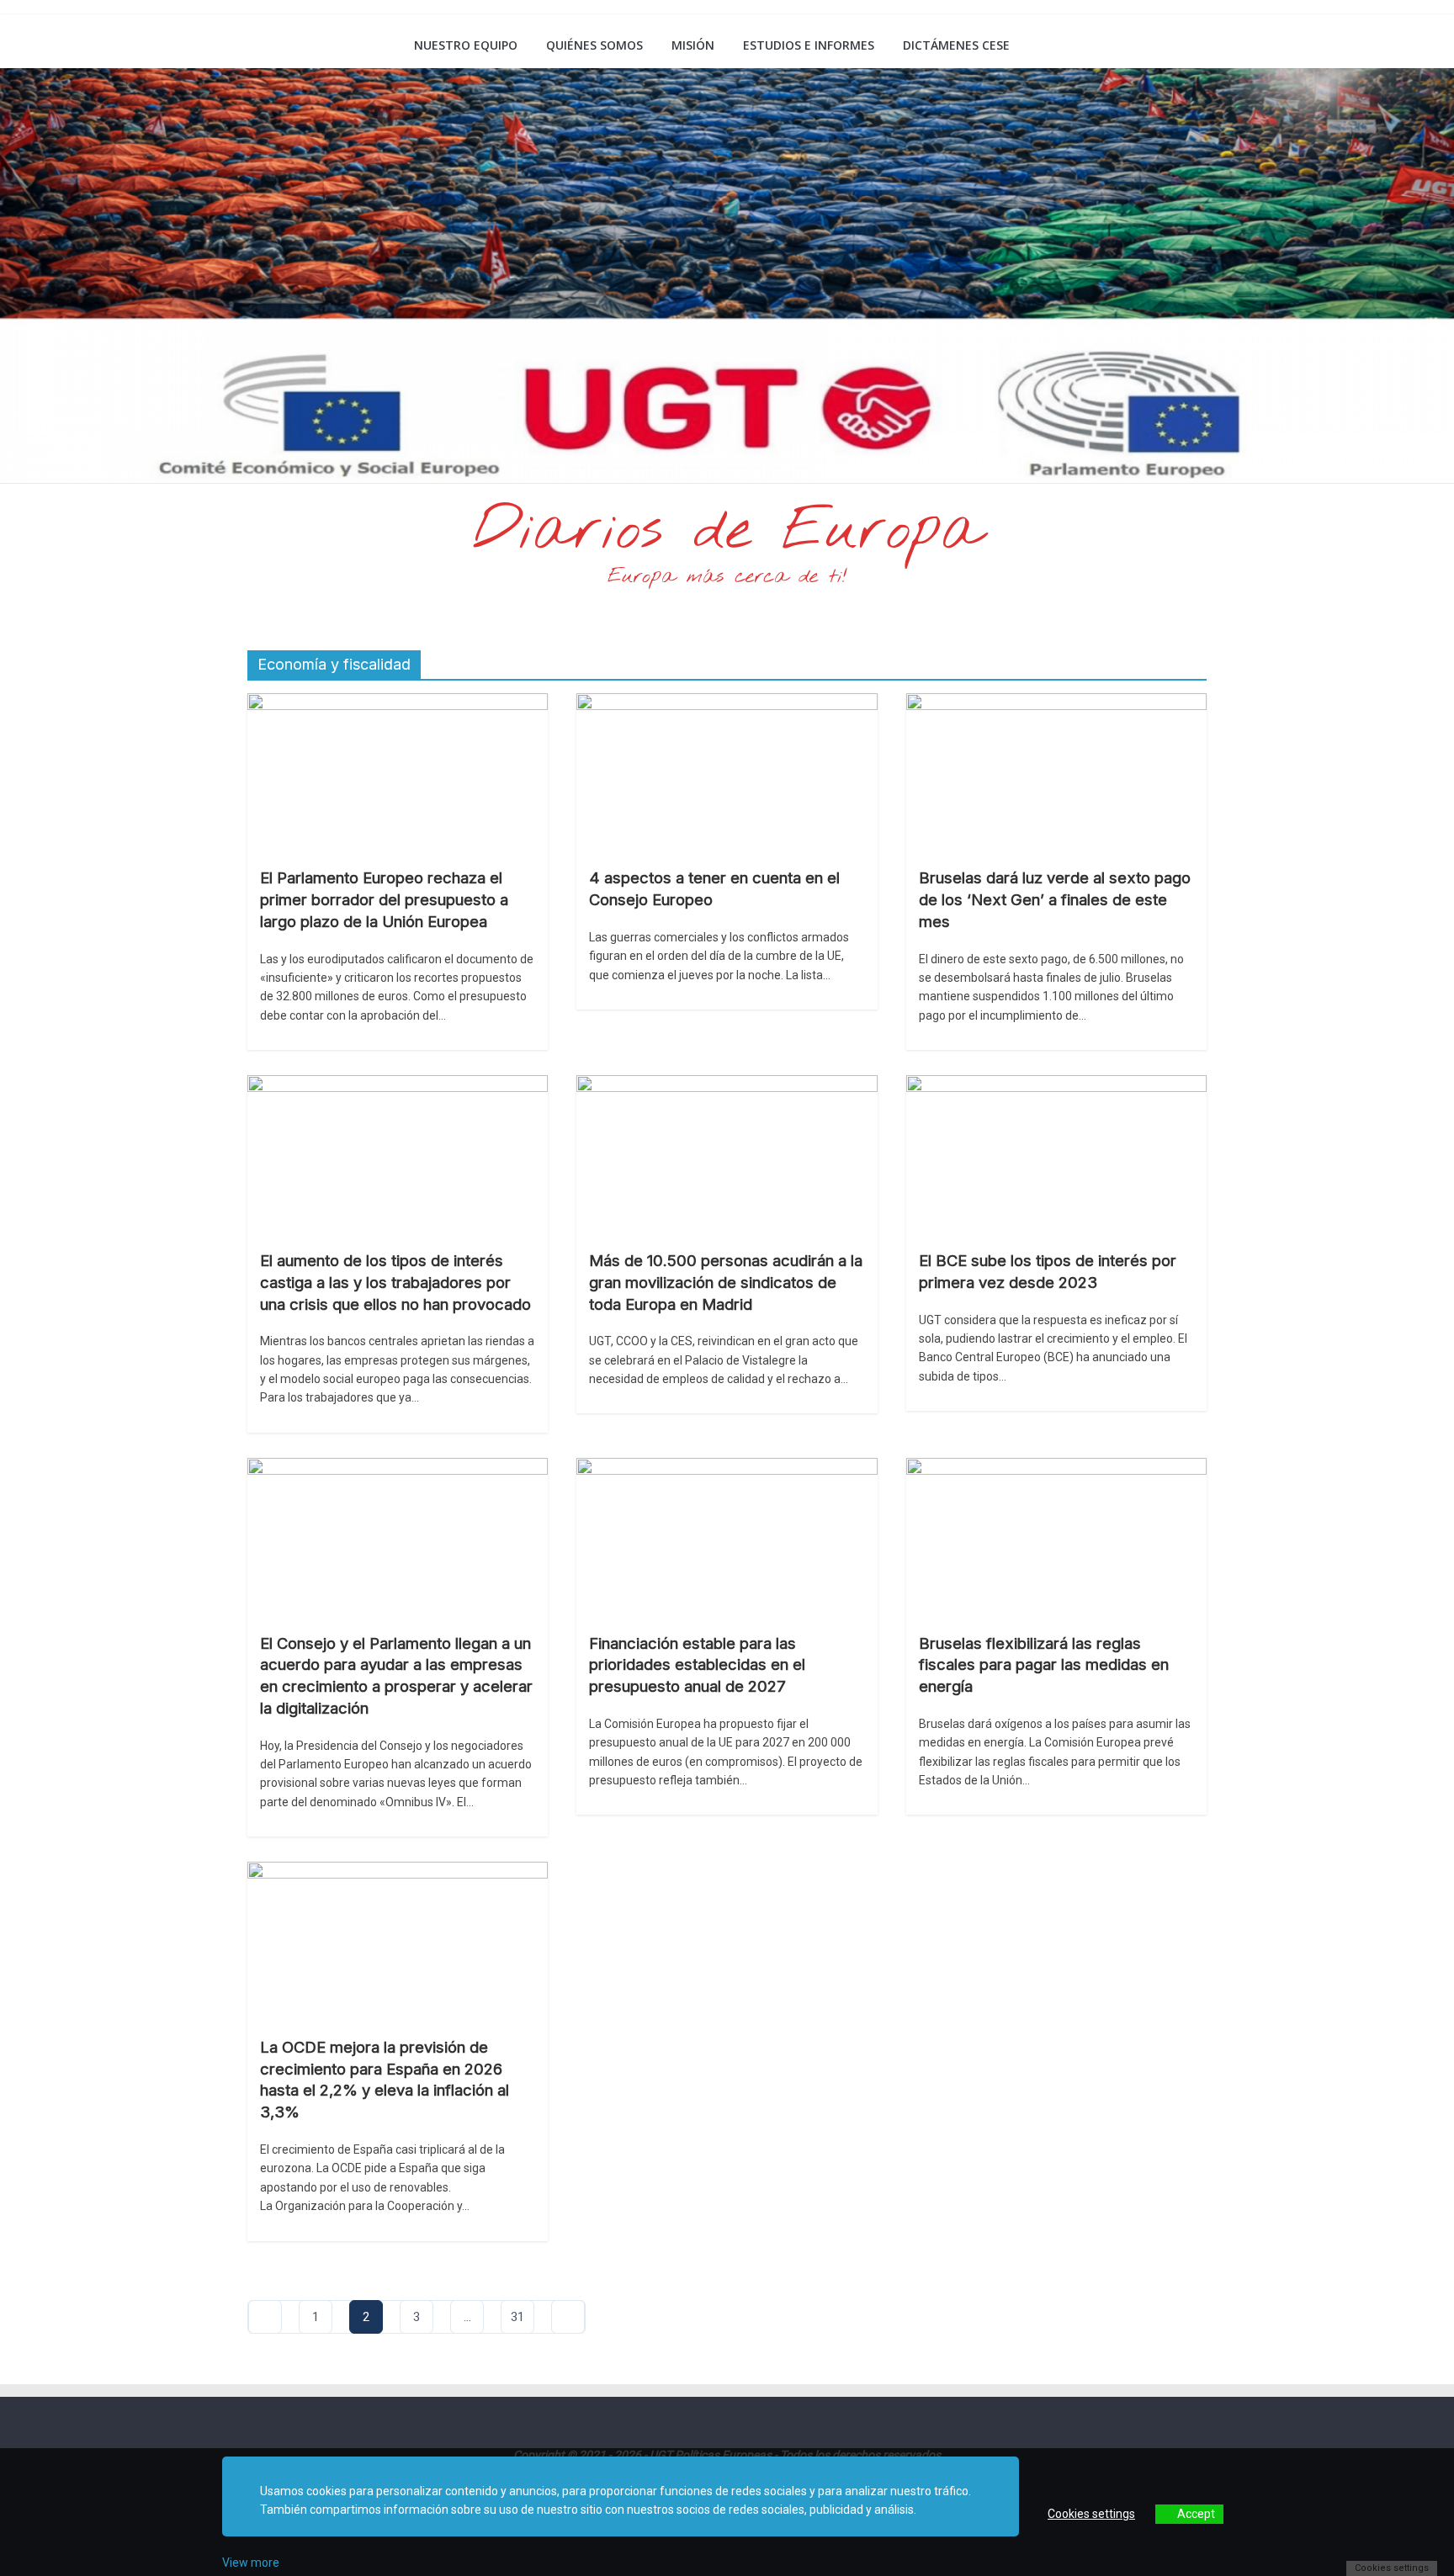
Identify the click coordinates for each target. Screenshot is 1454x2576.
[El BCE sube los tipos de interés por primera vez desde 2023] (1056, 1086)
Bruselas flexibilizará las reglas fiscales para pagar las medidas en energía (1044, 1665)
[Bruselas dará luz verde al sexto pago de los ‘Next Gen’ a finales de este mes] (1056, 704)
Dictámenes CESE (956, 45)
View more (251, 2563)
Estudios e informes (809, 45)
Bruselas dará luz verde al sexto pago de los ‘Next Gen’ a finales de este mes (1055, 899)
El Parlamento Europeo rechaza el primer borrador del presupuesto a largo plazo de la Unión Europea (384, 899)
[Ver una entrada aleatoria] (1187, 45)
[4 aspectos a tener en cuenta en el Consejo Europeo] (727, 704)
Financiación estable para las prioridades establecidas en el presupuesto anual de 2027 (697, 1665)
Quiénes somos (594, 45)
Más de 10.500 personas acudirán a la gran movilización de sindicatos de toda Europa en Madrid (726, 1282)
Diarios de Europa (727, 532)
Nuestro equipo (466, 45)
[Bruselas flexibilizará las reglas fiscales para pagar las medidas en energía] (1056, 1468)
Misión (693, 45)
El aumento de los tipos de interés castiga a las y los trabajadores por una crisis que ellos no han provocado (395, 1282)
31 (517, 2317)
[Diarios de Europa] (269, 47)
